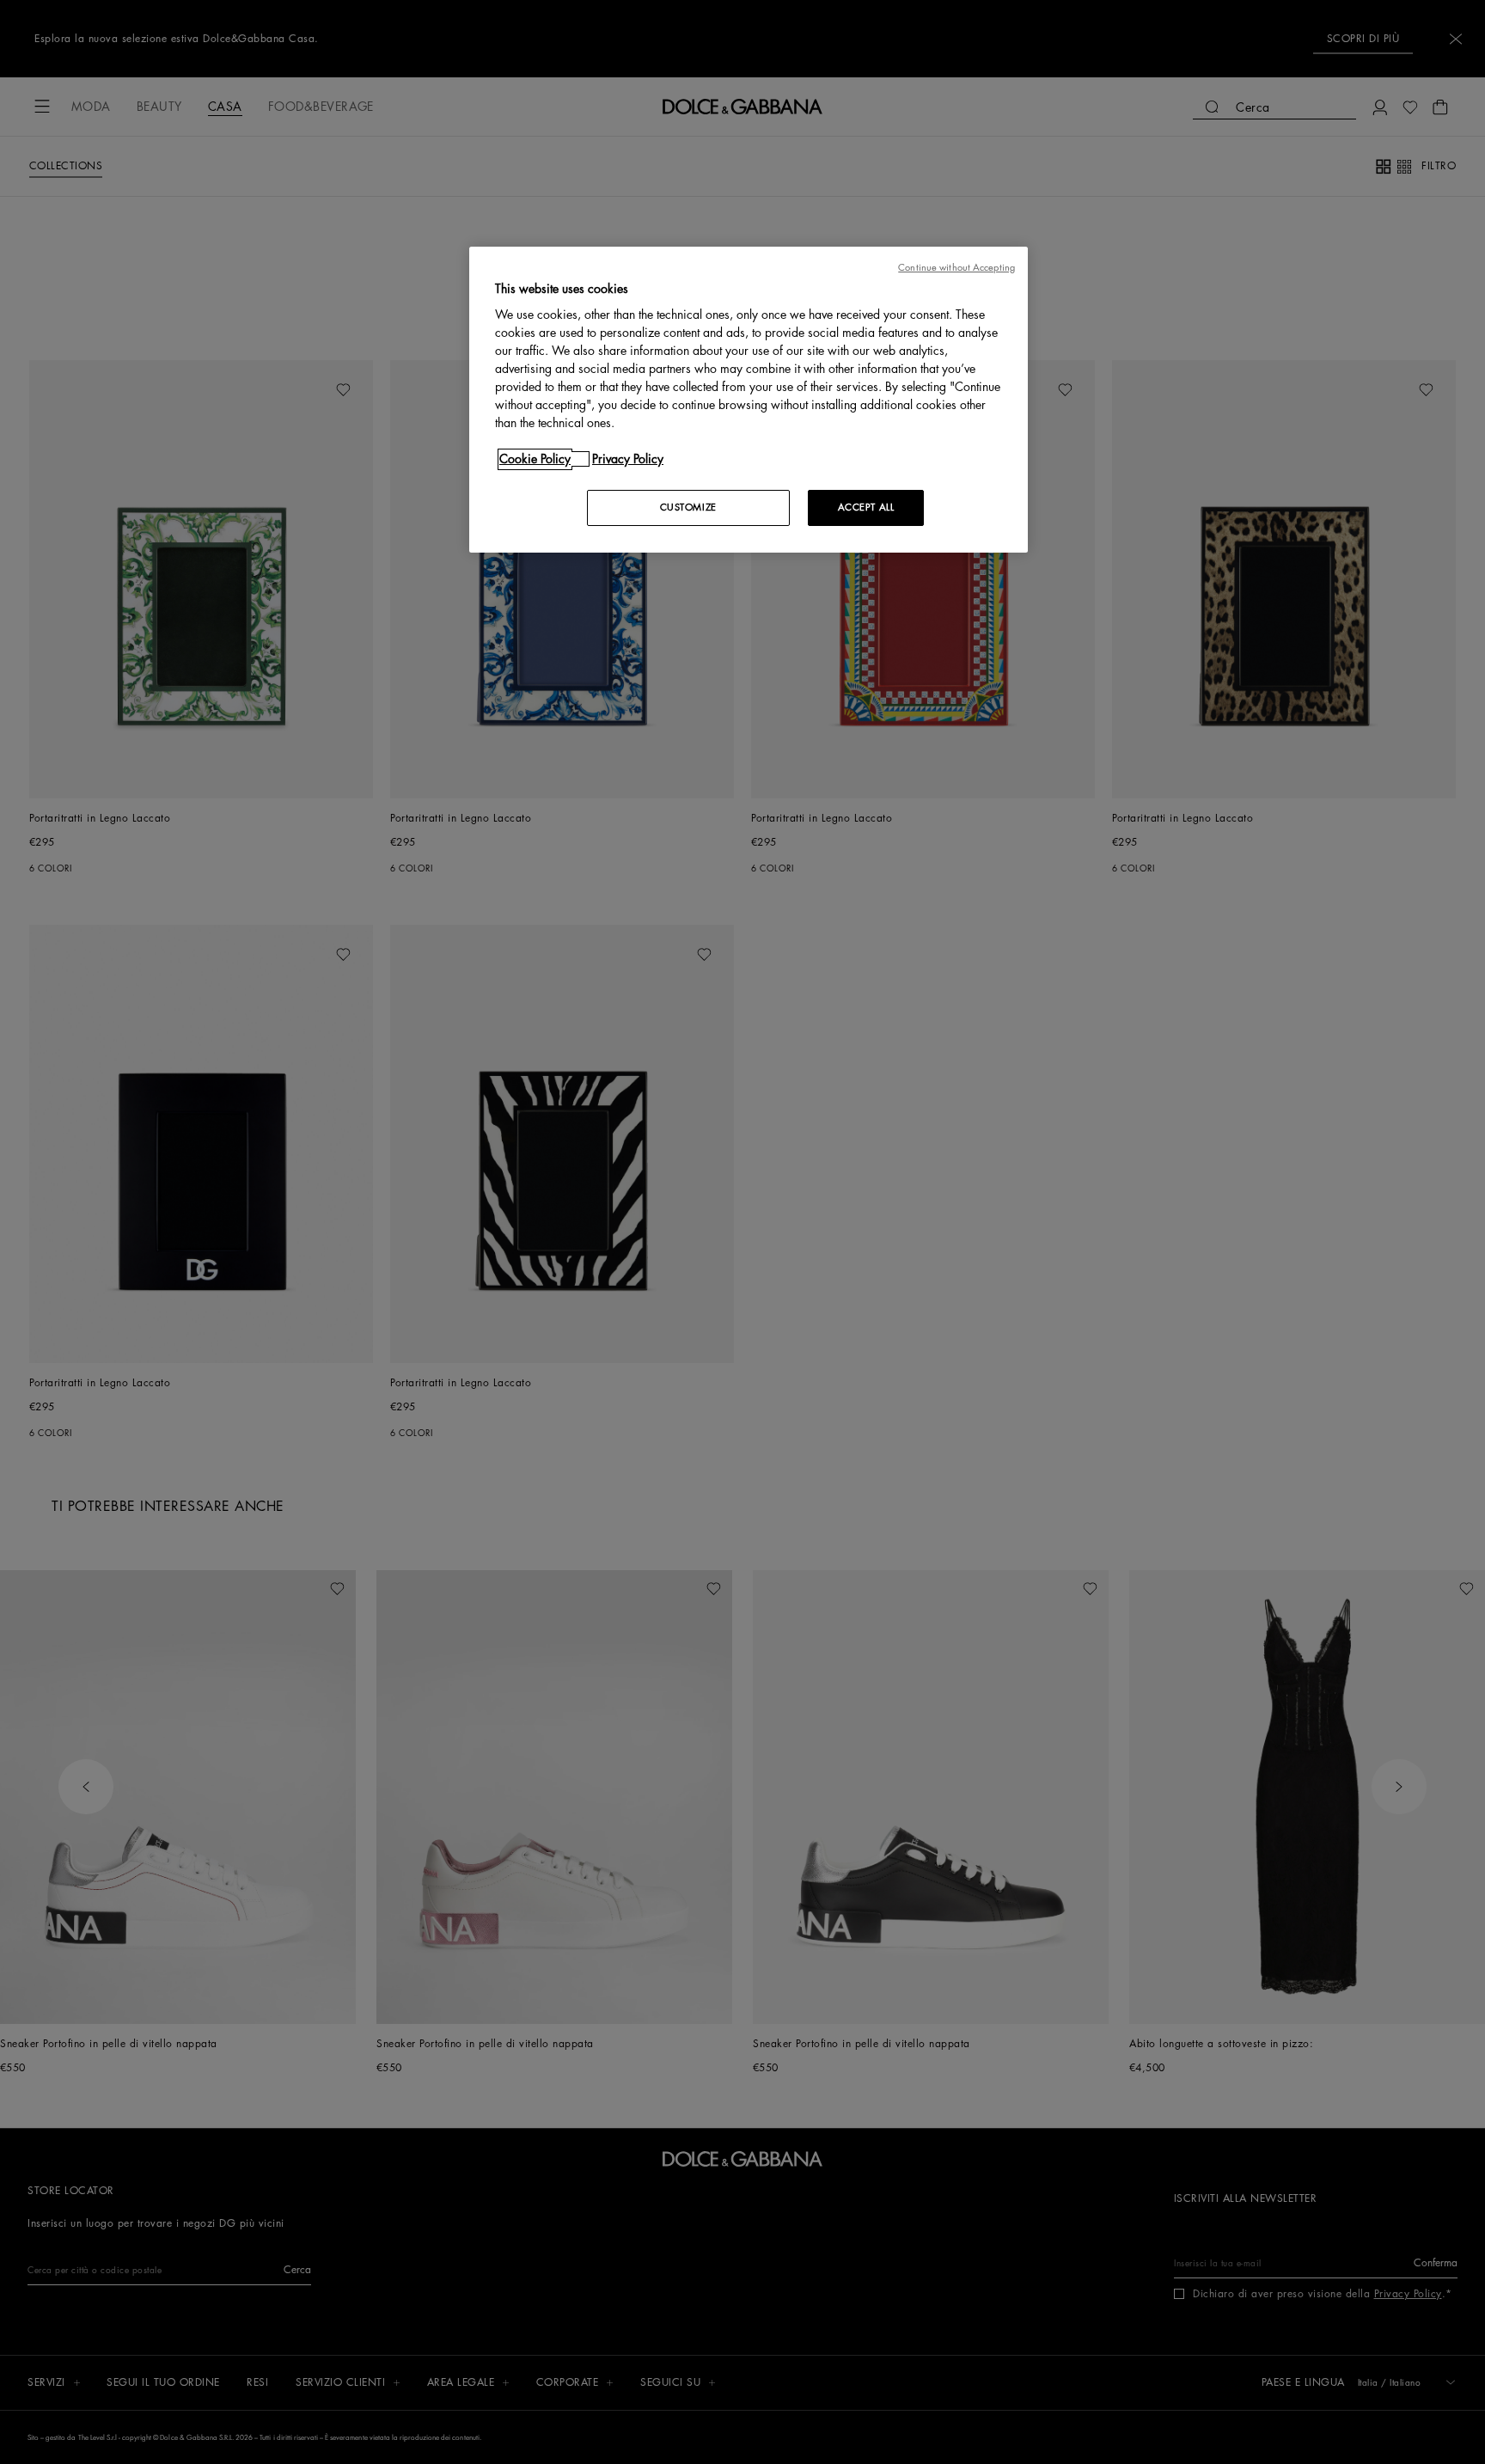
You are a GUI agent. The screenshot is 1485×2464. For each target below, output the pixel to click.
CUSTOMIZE (688, 507)
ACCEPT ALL (866, 507)
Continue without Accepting (956, 268)
